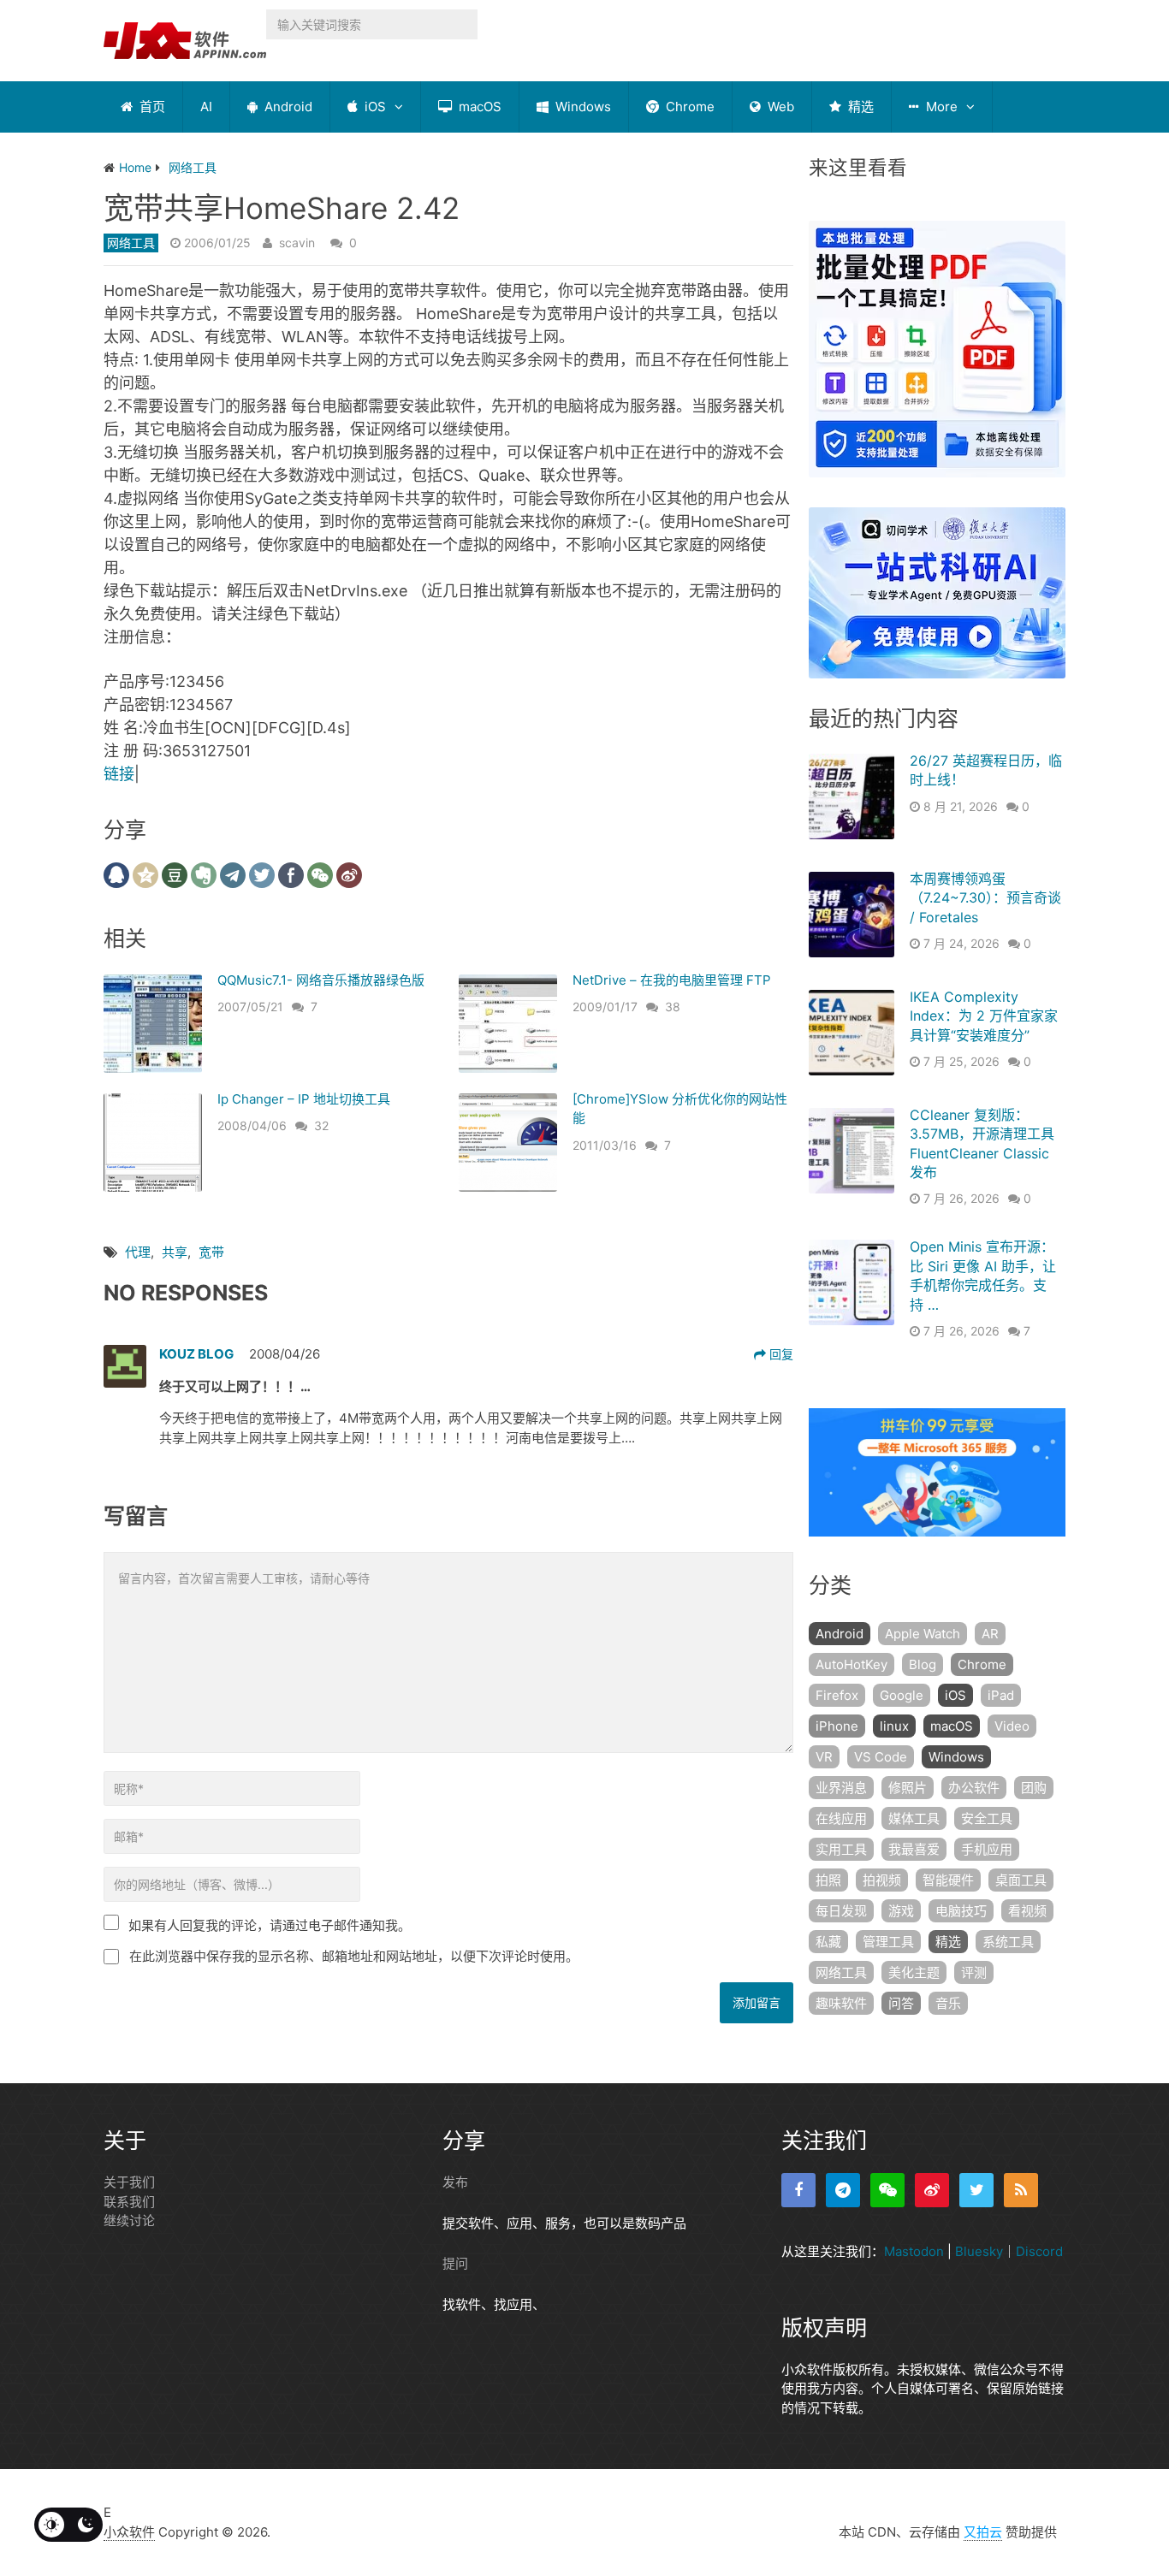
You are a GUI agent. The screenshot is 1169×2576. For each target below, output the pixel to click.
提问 (455, 2263)
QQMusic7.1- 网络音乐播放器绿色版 (321, 980)
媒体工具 (914, 1818)
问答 (901, 2003)
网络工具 (131, 243)
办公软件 (974, 1788)
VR (824, 1757)
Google (902, 1695)
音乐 (948, 2003)
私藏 (828, 1942)
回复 (780, 1354)
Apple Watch (923, 1634)
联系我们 (129, 2202)
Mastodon (914, 2251)
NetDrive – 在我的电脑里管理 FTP (672, 980)
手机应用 (987, 1849)
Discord (1039, 2251)
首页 (151, 107)
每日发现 (841, 1911)
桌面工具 (1021, 1880)
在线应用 (841, 1818)
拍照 (828, 1880)
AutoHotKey (852, 1664)
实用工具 (841, 1849)
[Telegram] (843, 2190)
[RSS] (1021, 2190)
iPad (1001, 1695)
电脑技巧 (961, 1911)
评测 (974, 1972)
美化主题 (914, 1972)
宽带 (211, 1252)
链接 (119, 774)
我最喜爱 (914, 1849)
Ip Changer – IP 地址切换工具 (304, 1099)
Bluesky (979, 2251)
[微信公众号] (887, 2190)
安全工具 (987, 1818)
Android (287, 107)
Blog (923, 1664)
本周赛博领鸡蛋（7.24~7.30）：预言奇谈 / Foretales (985, 898)
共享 (175, 1252)
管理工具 (888, 1942)
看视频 (1027, 1911)
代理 (138, 1252)
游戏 (901, 1911)
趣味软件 (841, 2003)
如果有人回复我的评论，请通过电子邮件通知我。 (270, 1925)
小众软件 (129, 2532)
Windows (582, 107)
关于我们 (129, 2182)
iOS (374, 107)
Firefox (837, 1695)
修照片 (908, 1788)
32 (321, 1125)
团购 (1034, 1788)
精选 (859, 107)
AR (990, 1634)
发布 (455, 2182)
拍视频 (882, 1880)
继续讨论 (129, 2221)
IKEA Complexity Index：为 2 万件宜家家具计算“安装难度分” (984, 1016)
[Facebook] (798, 2190)
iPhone (837, 1726)
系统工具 (1008, 1942)
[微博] (932, 2190)
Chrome (688, 107)
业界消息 (841, 1788)
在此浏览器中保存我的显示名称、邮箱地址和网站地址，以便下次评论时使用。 (354, 1956)
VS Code (881, 1757)
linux (894, 1726)
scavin (297, 243)
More (940, 107)
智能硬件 (948, 1880)
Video (1012, 1726)
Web (779, 107)
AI (206, 107)
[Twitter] (976, 2190)
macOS (478, 107)
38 (673, 1007)
